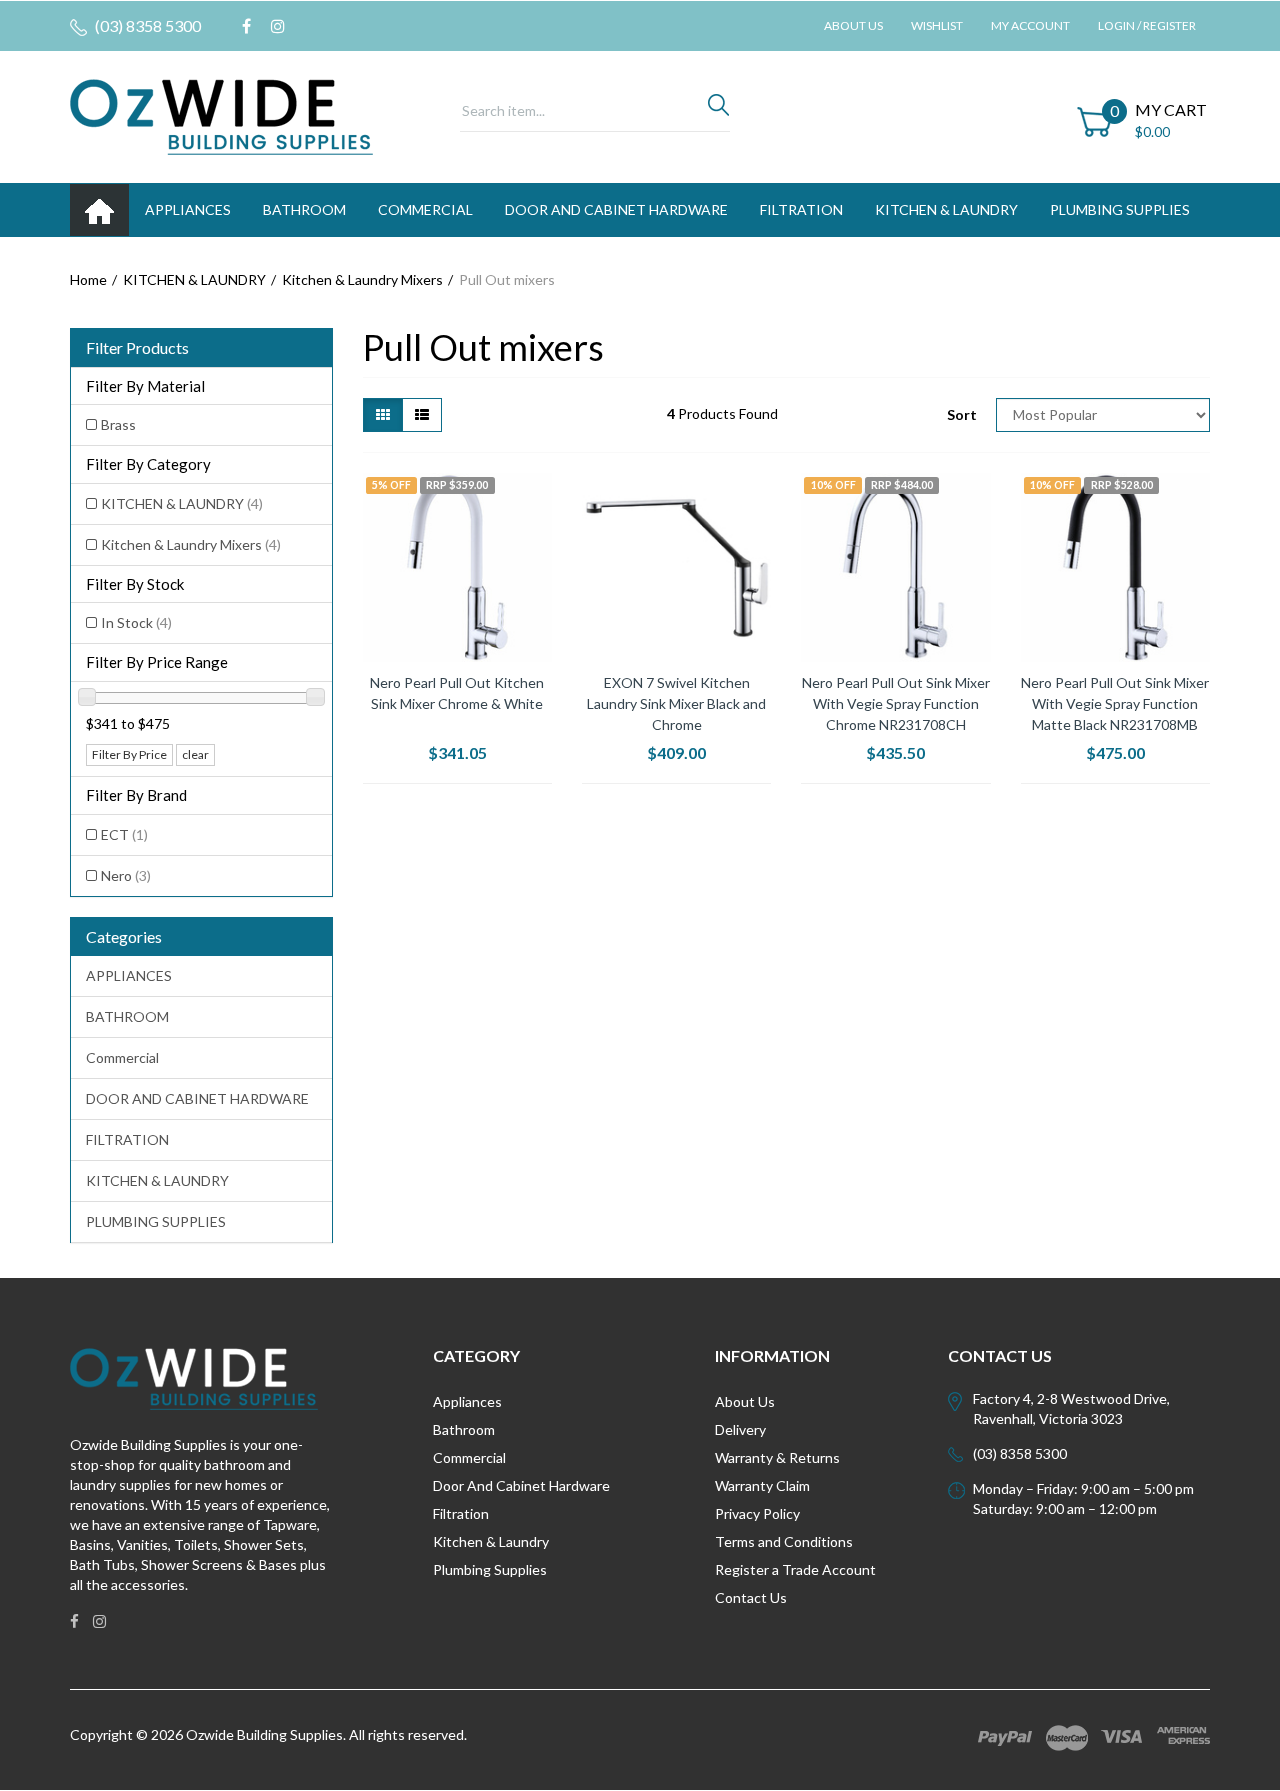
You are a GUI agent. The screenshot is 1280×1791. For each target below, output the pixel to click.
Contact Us (751, 1597)
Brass (118, 424)
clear (195, 754)
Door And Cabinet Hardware (521, 1485)
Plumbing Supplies (490, 1569)
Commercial (425, 209)
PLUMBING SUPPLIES (1120, 209)
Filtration (461, 1513)
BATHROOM (304, 209)
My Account (1030, 25)
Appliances (467, 1401)
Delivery (740, 1429)
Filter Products (137, 348)
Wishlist (937, 25)
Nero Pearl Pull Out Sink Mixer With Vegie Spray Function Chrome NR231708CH (896, 703)
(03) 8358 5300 (146, 25)
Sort (962, 414)
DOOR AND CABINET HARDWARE (616, 209)
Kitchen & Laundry (491, 1541)
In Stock (136, 622)
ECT (124, 834)
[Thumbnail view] (383, 415)
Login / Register (1147, 25)
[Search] (718, 110)
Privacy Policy (757, 1513)
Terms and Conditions (784, 1541)
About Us (853, 25)
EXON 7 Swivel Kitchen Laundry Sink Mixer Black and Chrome (676, 703)
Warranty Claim (762, 1485)
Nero (126, 875)
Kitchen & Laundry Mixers (191, 544)
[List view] (422, 415)
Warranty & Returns (777, 1457)
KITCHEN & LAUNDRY (946, 209)
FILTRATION (801, 209)
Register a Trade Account (795, 1569)
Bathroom (464, 1429)
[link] (246, 26)
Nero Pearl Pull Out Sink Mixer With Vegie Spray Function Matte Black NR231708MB (1115, 703)
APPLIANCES (188, 209)
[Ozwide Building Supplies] (221, 115)
